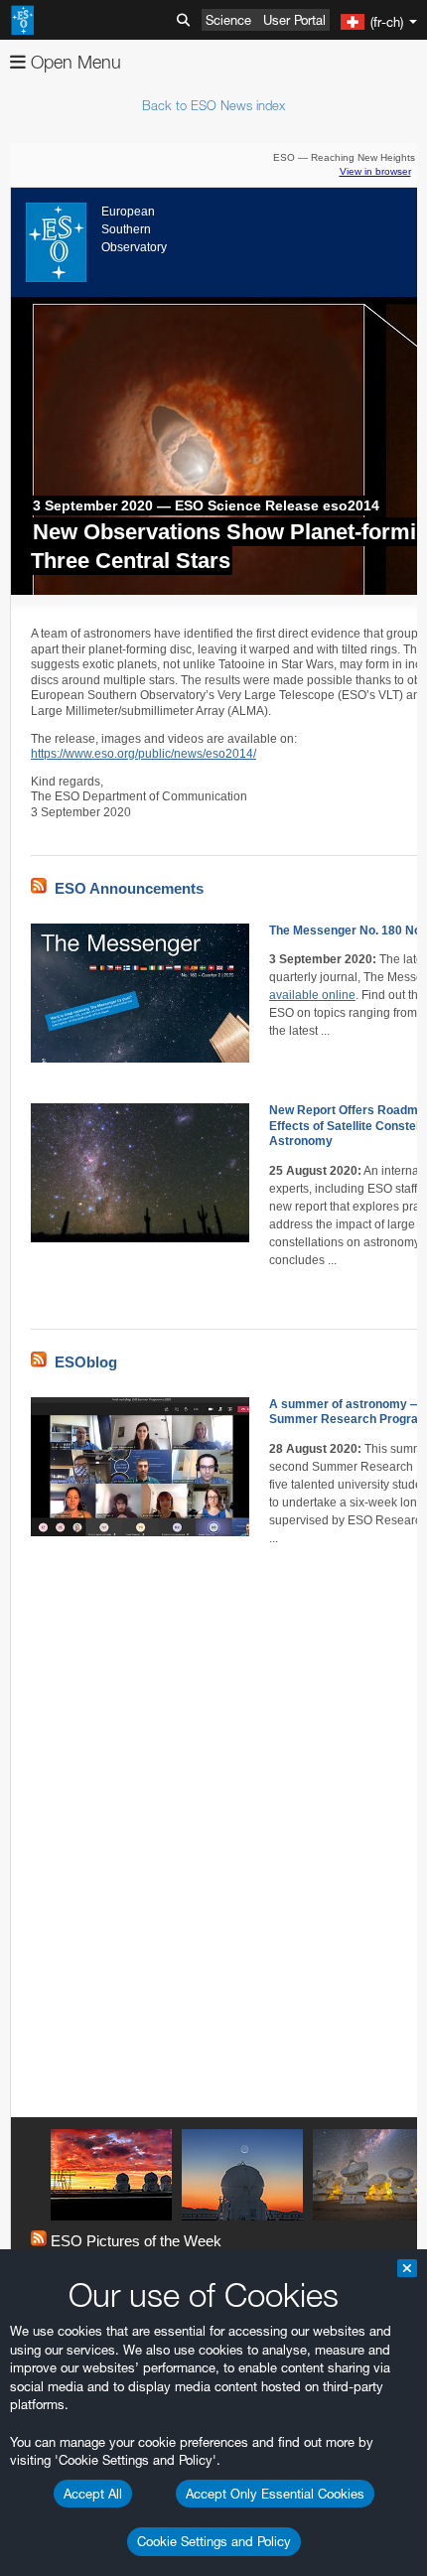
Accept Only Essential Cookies (275, 2494)
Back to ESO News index (213, 105)
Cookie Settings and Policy (214, 2541)
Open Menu (73, 62)
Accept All (93, 2494)
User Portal (294, 20)
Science (228, 20)
